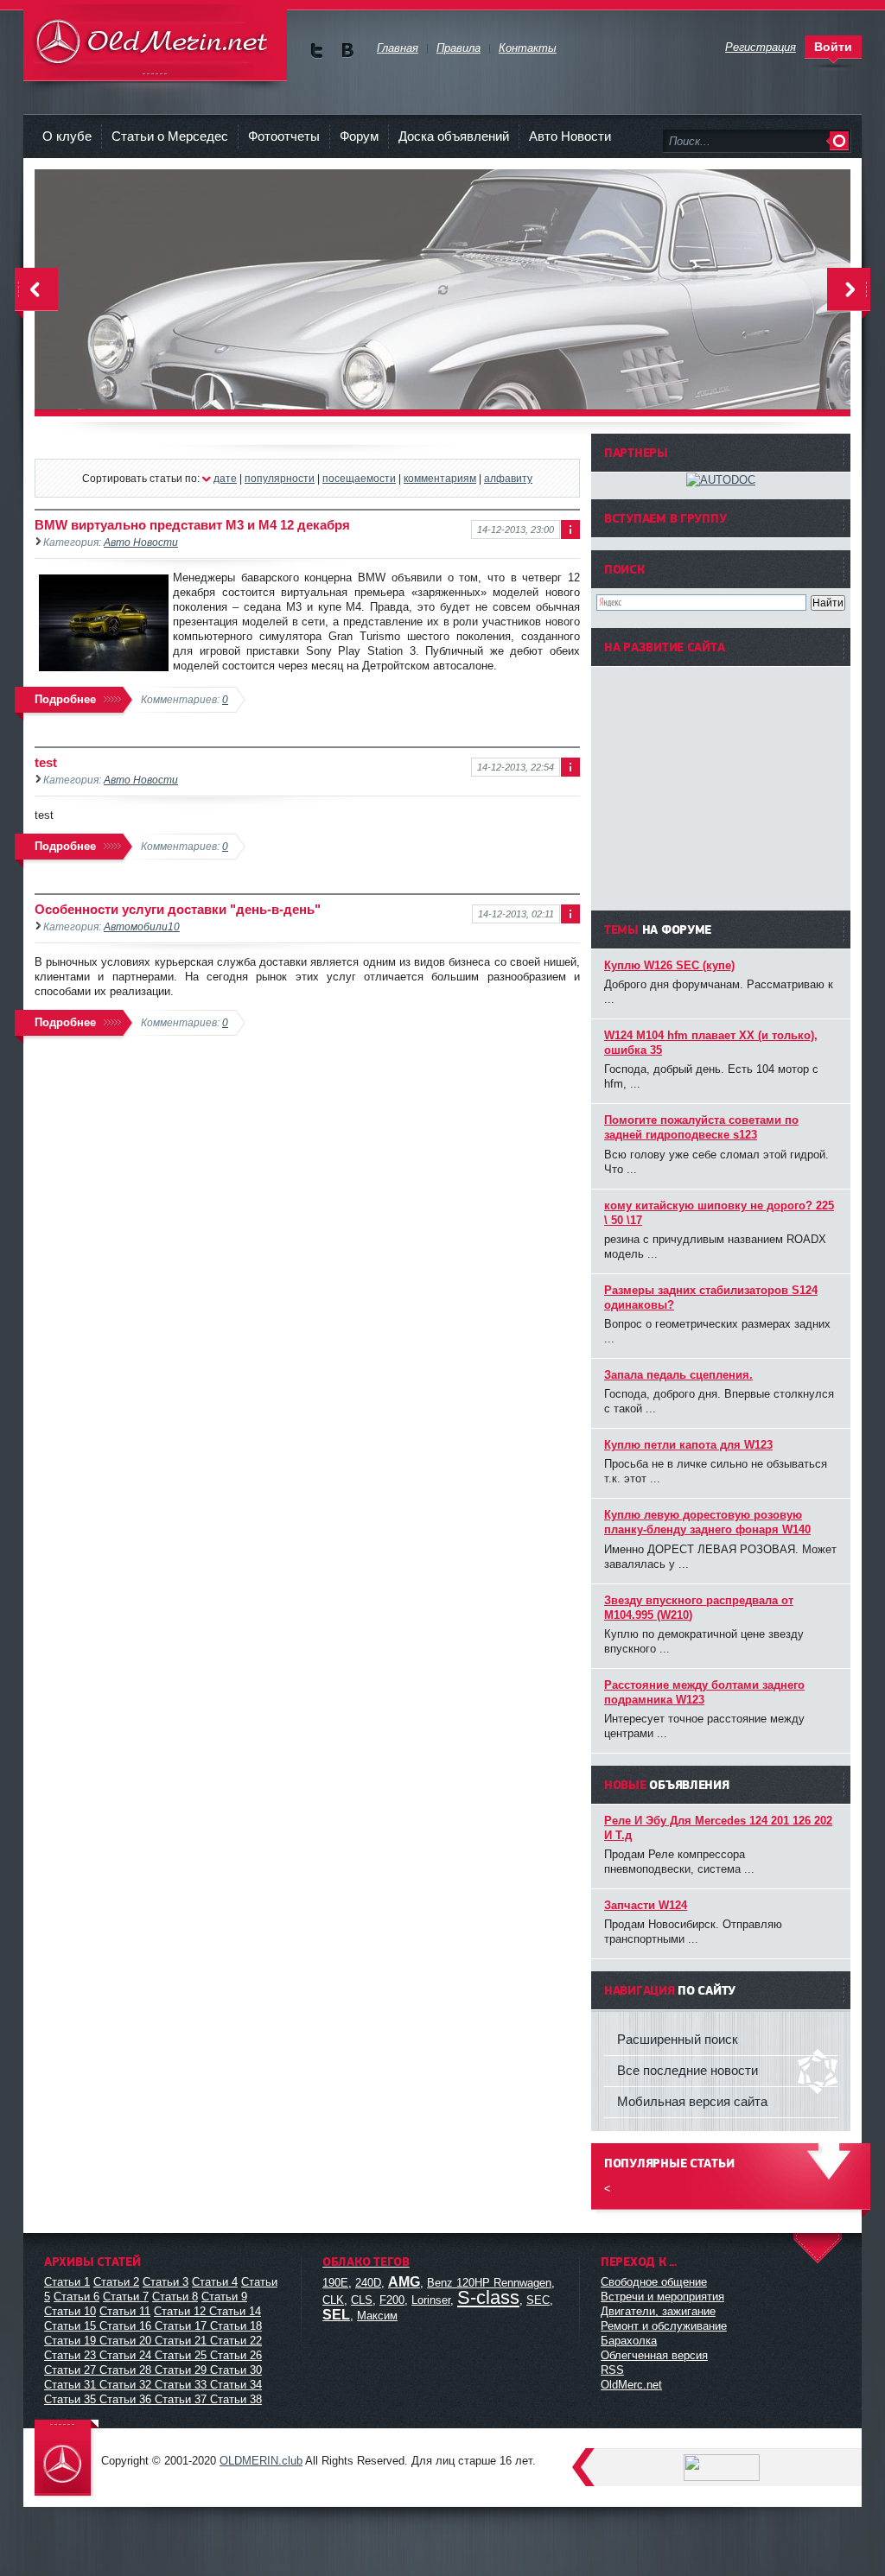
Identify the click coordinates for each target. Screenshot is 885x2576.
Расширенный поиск (678, 2039)
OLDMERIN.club (261, 2461)
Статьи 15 (70, 2326)
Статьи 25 (181, 2355)
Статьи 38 (236, 2399)
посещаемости (359, 478)
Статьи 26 (236, 2355)
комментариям (440, 478)
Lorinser (431, 2300)
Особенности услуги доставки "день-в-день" (178, 909)
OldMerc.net (631, 2385)
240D (368, 2283)
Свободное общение (654, 2282)
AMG (404, 2282)
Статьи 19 (70, 2341)
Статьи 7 (126, 2297)
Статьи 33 (181, 2385)
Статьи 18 (236, 2326)
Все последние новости (688, 2070)
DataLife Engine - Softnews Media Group (155, 43)
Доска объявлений (454, 136)
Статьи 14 (235, 2311)
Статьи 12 (180, 2311)
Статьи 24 (125, 2355)
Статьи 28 (125, 2370)
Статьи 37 (181, 2399)
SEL (336, 2315)
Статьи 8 (175, 2297)
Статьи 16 (125, 2326)
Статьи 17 (181, 2326)
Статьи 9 (224, 2297)
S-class (488, 2297)
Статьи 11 (125, 2311)
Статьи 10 (70, 2311)
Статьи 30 (236, 2370)
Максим (377, 2316)
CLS (362, 2300)
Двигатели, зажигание (658, 2311)
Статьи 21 (181, 2341)
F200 (392, 2300)
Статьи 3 (166, 2282)
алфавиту (508, 478)
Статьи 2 (116, 2282)
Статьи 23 (70, 2355)
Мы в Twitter (317, 51)
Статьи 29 (181, 2370)
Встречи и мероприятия (662, 2297)
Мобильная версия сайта (692, 2101)
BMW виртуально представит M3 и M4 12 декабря (192, 525)
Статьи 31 (70, 2385)
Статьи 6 (76, 2297)
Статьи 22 (236, 2341)
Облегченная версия (654, 2355)
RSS (612, 2370)
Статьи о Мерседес (170, 136)
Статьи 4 (215, 2282)
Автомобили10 (142, 926)
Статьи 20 (125, 2341)
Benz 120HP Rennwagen (489, 2283)
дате (225, 478)
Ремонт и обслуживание (664, 2326)
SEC (538, 2300)
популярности (280, 478)
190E (335, 2283)
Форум (359, 136)
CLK (333, 2300)
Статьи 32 (125, 2385)
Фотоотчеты (284, 136)
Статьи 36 (125, 2399)
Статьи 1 (67, 2282)
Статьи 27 (70, 2370)
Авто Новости (570, 136)
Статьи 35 (70, 2399)
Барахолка (629, 2341)
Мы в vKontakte (347, 51)
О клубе (67, 136)
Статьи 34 (236, 2385)
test (46, 762)
